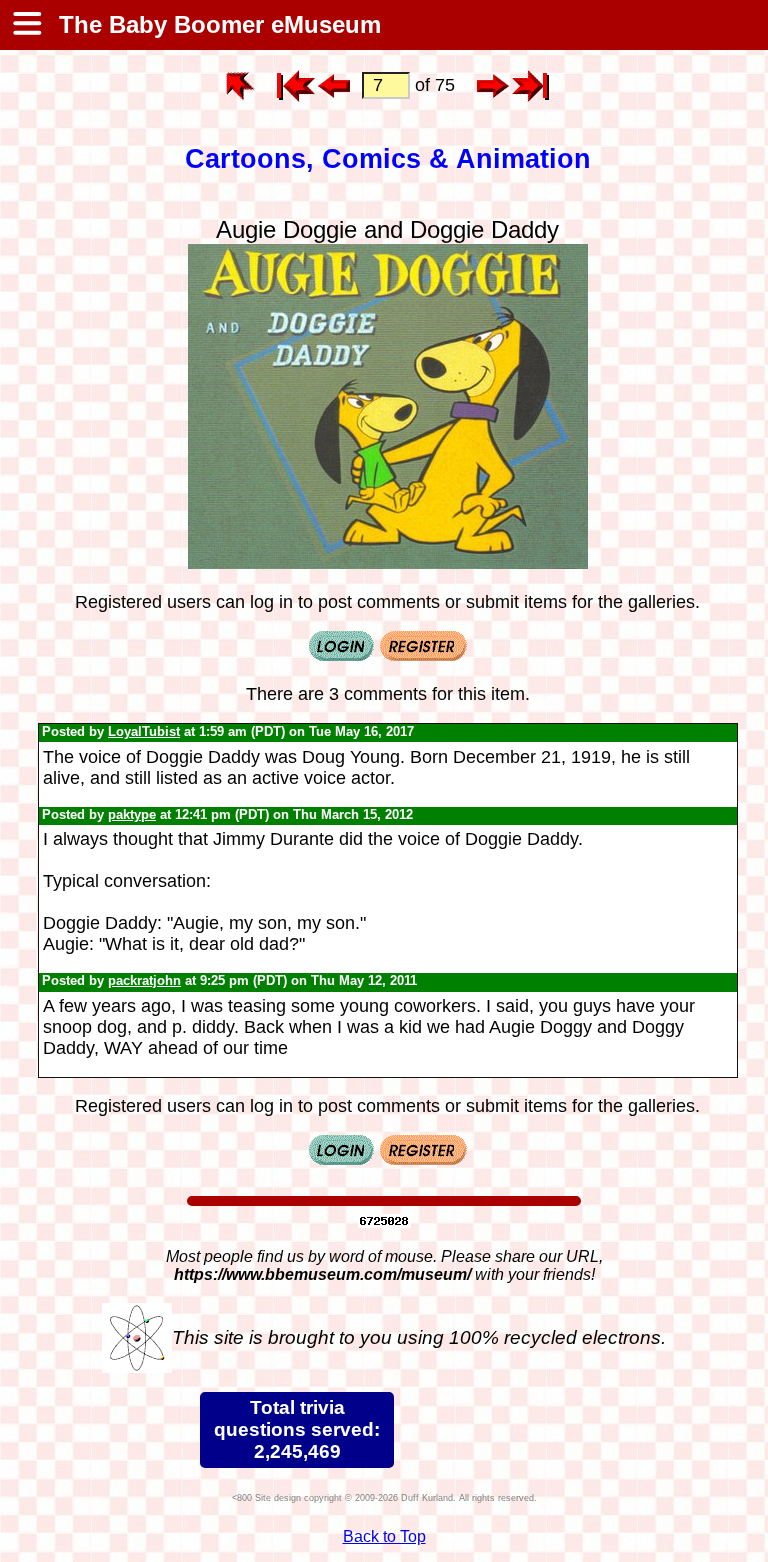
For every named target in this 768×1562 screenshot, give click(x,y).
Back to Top (384, 1536)
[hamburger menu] (26, 25)
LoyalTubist (144, 731)
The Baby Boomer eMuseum (216, 24)
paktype (132, 814)
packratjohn (144, 980)
